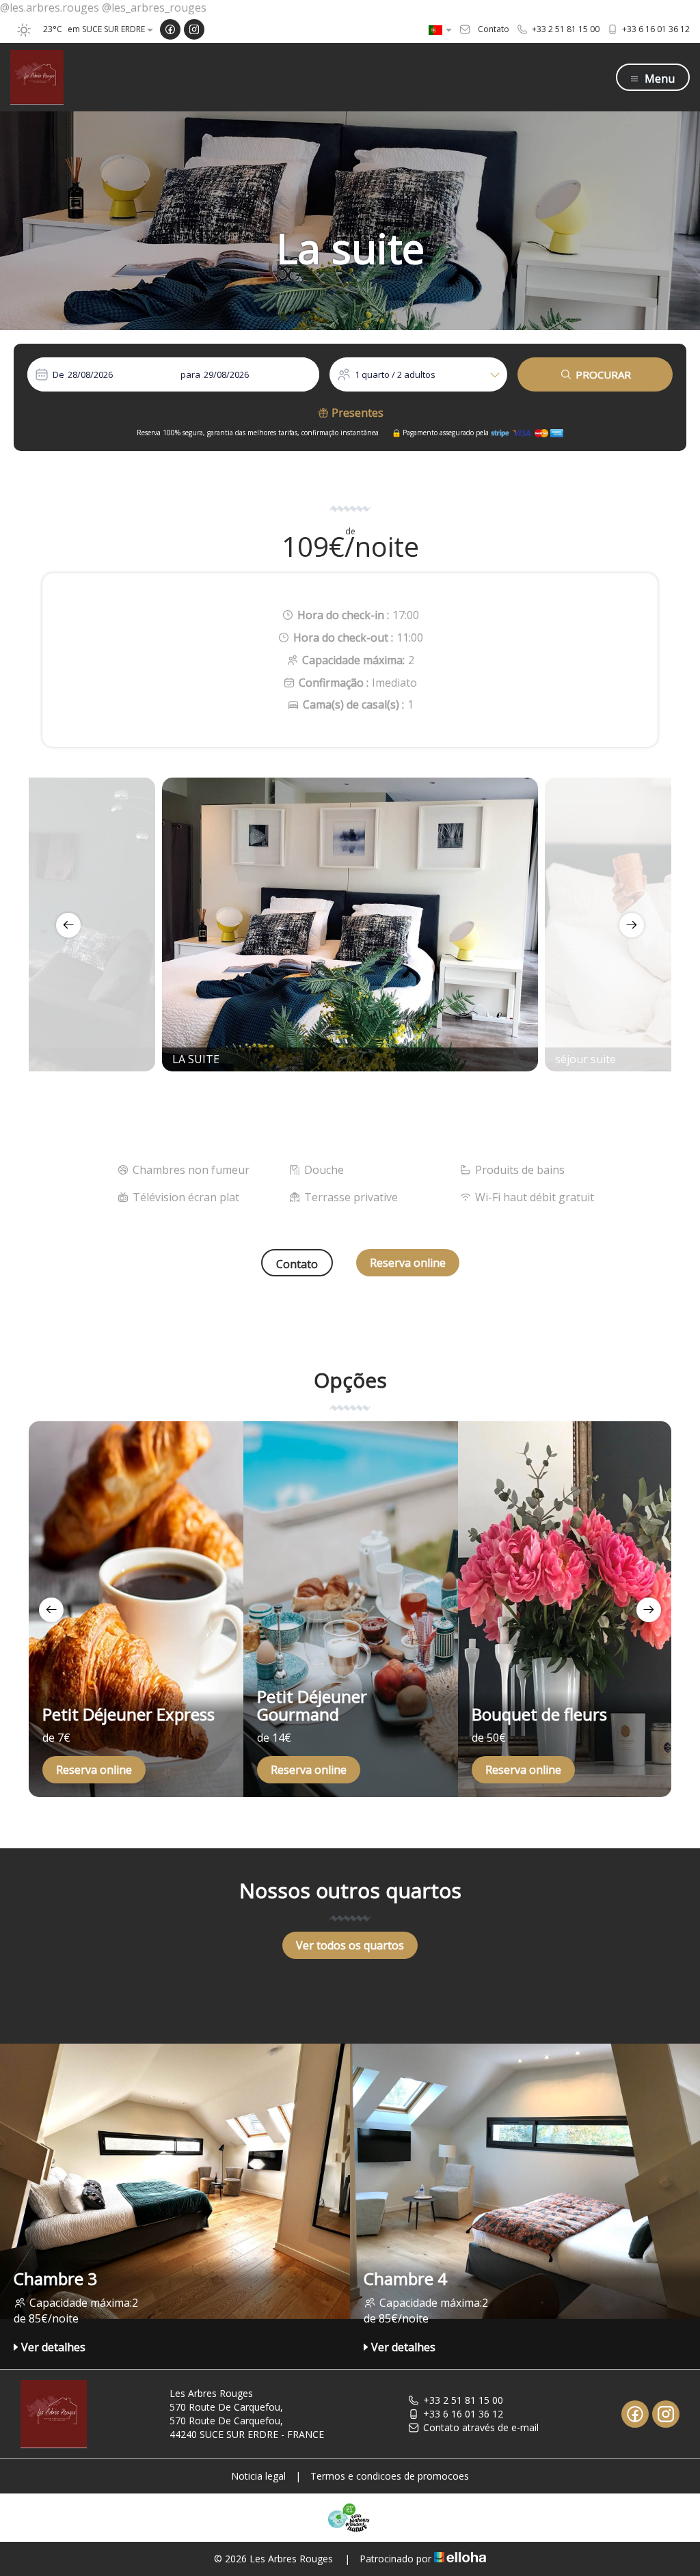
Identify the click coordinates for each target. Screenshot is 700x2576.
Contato (297, 1264)
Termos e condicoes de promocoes (390, 2476)
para (190, 374)
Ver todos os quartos (350, 1945)
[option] (350, 924)
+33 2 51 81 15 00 (463, 2400)
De (58, 374)
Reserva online (408, 1263)
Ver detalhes (53, 2347)
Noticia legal (258, 2476)
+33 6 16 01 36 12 (463, 2414)
